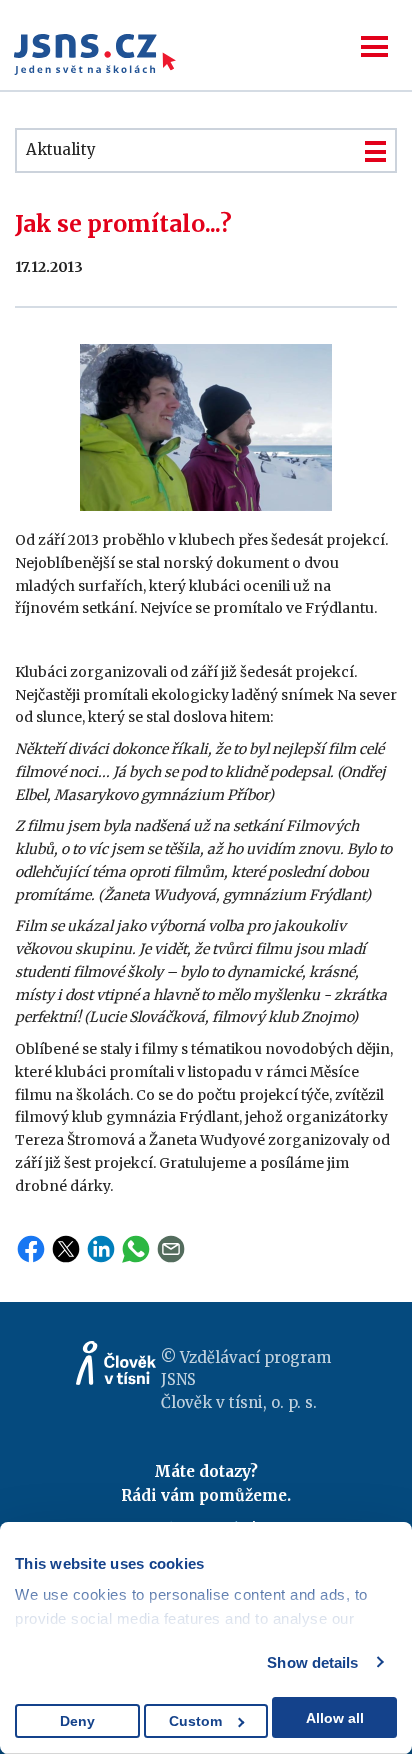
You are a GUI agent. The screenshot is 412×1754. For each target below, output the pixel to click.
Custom (195, 1721)
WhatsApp (136, 1249)
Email (171, 1249)
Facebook (31, 1249)
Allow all (335, 1718)
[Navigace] (374, 46)
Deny (77, 1721)
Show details (312, 1662)
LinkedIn (101, 1249)
